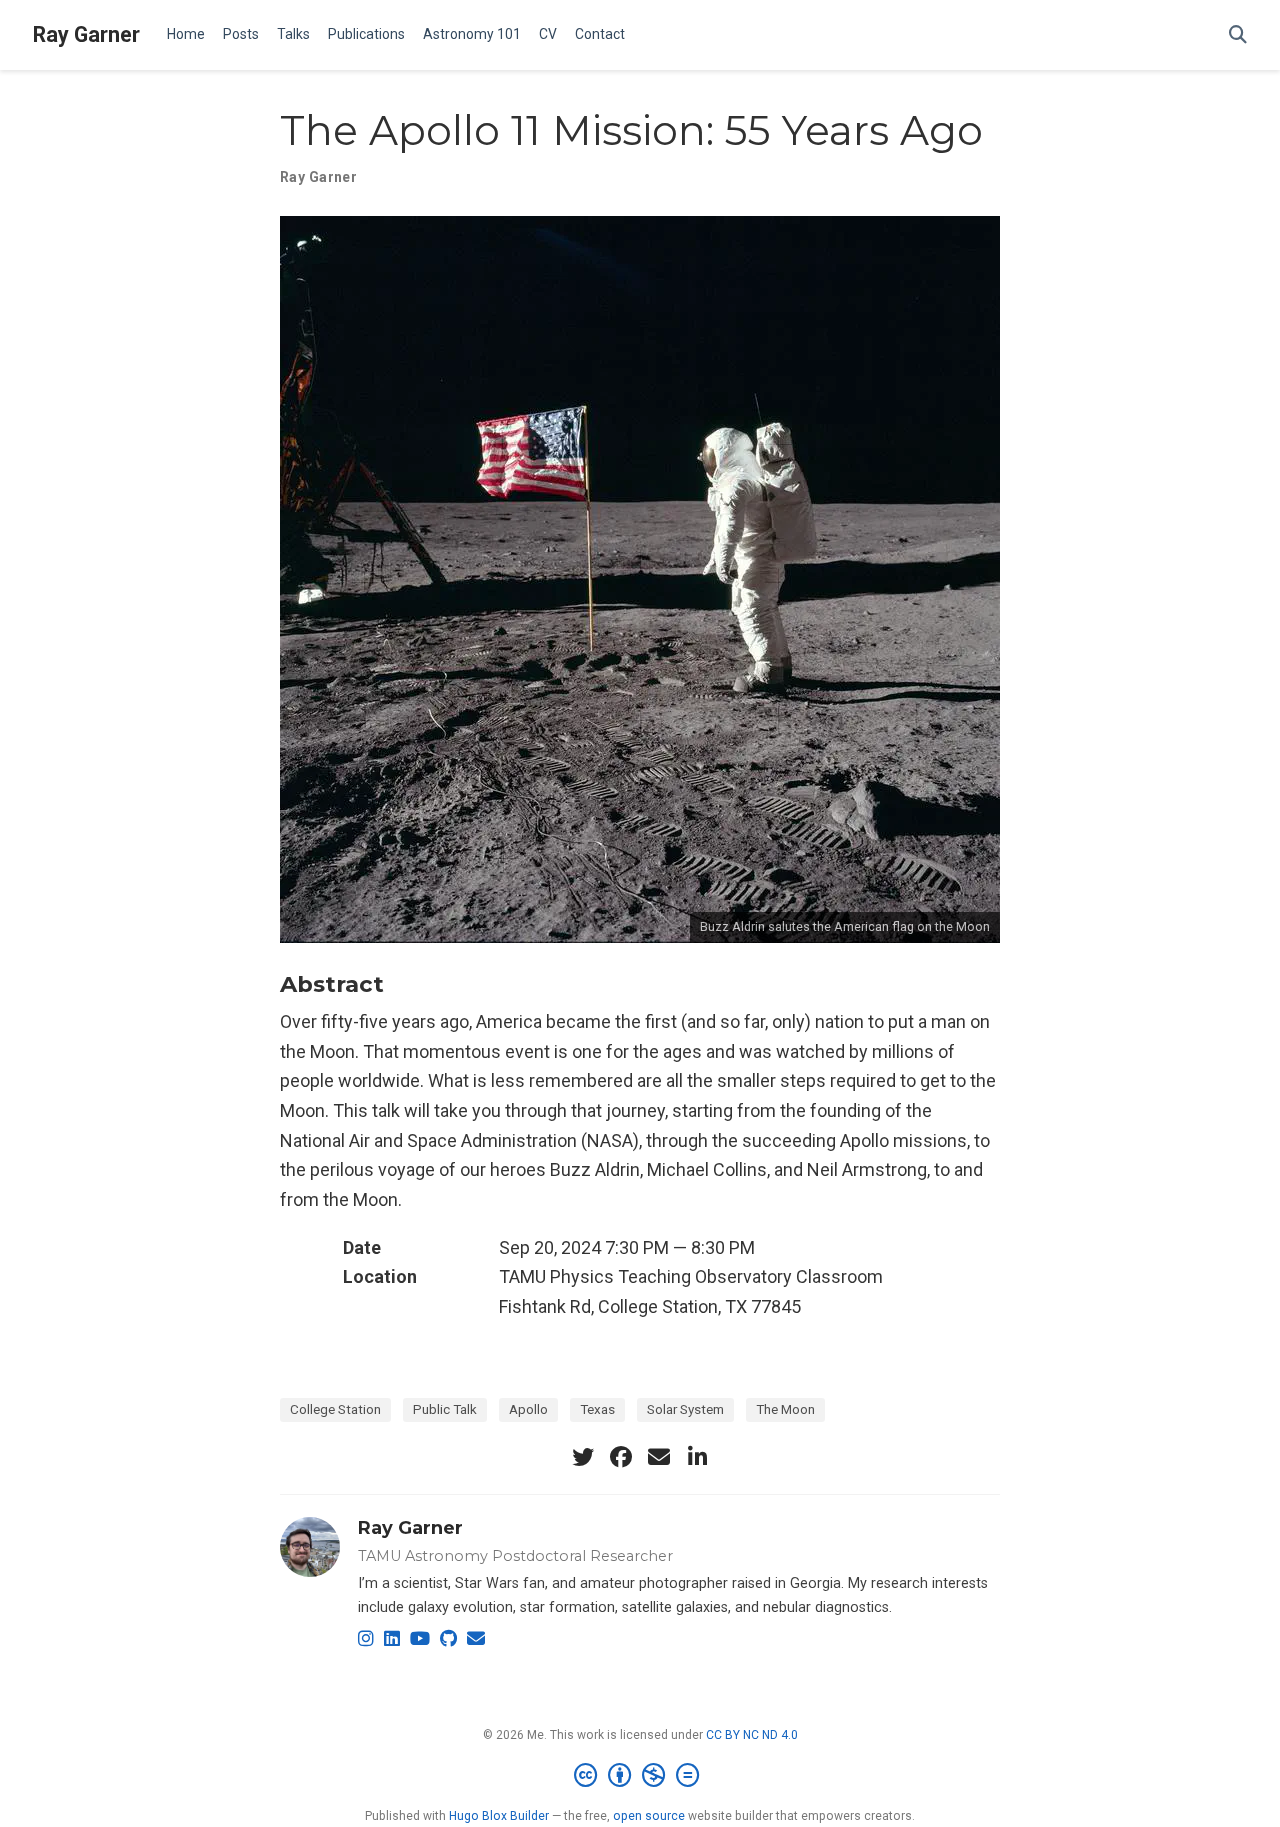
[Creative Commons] (640, 1776)
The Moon (785, 1409)
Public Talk (445, 1409)
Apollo (528, 1409)
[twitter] (583, 1457)
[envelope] (659, 1457)
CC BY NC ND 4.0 (752, 1735)
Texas (597, 1409)
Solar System (685, 1409)
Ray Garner (86, 34)
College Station (335, 1409)
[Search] (1238, 35)
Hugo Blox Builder (499, 1816)
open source (649, 1816)
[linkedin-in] (697, 1457)
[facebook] (621, 1457)
